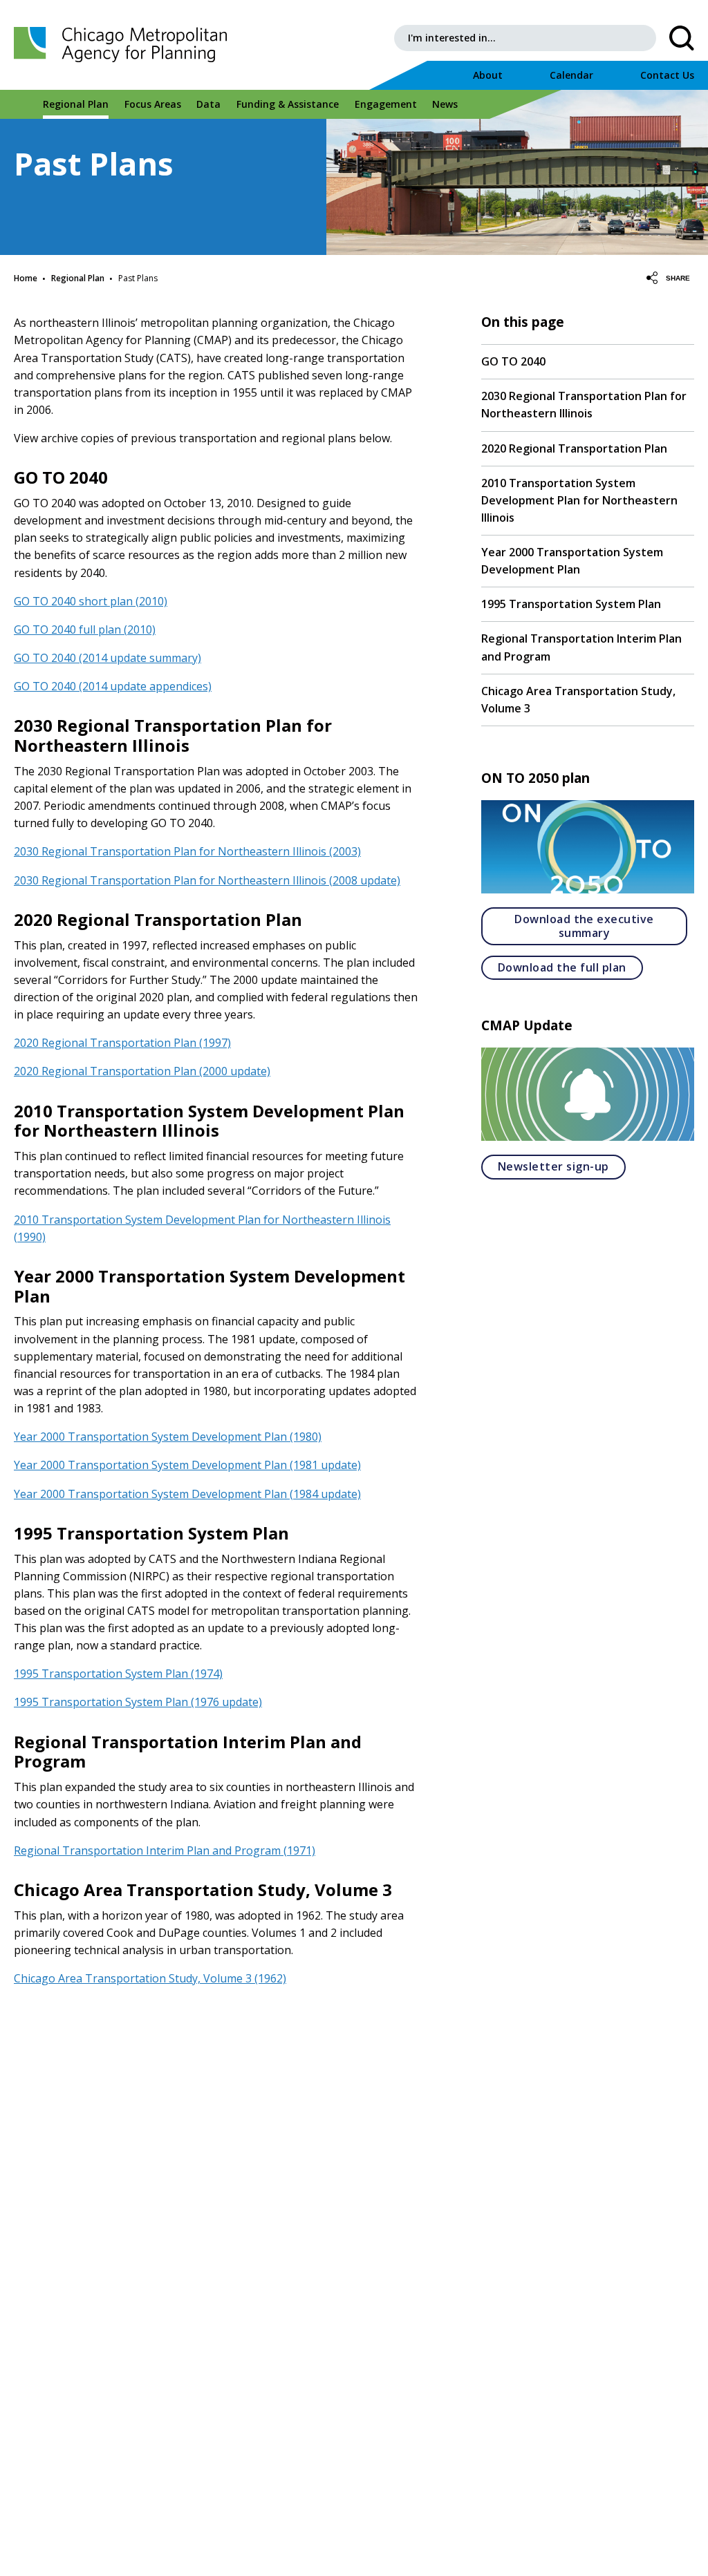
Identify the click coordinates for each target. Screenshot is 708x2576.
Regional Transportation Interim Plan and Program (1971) (165, 1850)
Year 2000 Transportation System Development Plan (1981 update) (187, 1465)
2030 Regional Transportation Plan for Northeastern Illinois (584, 405)
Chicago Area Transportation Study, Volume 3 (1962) (150, 1978)
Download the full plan (570, 967)
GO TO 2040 (513, 361)
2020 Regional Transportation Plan (574, 448)
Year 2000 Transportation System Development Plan (572, 561)
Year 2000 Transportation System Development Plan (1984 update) (187, 1494)
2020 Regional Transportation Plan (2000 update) (142, 1071)
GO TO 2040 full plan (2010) (85, 629)
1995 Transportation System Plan (571, 604)
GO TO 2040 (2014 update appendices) (113, 686)
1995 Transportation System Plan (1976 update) (138, 1702)
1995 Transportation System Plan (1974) (118, 1674)
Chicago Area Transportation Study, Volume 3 (578, 700)
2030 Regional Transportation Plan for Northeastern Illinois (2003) (187, 851)
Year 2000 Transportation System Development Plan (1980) (168, 1437)
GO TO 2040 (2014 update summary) (108, 658)
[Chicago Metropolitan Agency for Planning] (124, 45)
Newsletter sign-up (562, 1166)
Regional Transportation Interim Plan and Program (581, 647)
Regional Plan (78, 278)
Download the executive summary (601, 926)
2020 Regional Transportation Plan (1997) (122, 1043)
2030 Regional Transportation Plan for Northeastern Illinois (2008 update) (207, 880)
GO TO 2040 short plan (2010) (91, 601)
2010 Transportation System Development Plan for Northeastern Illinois (579, 500)
